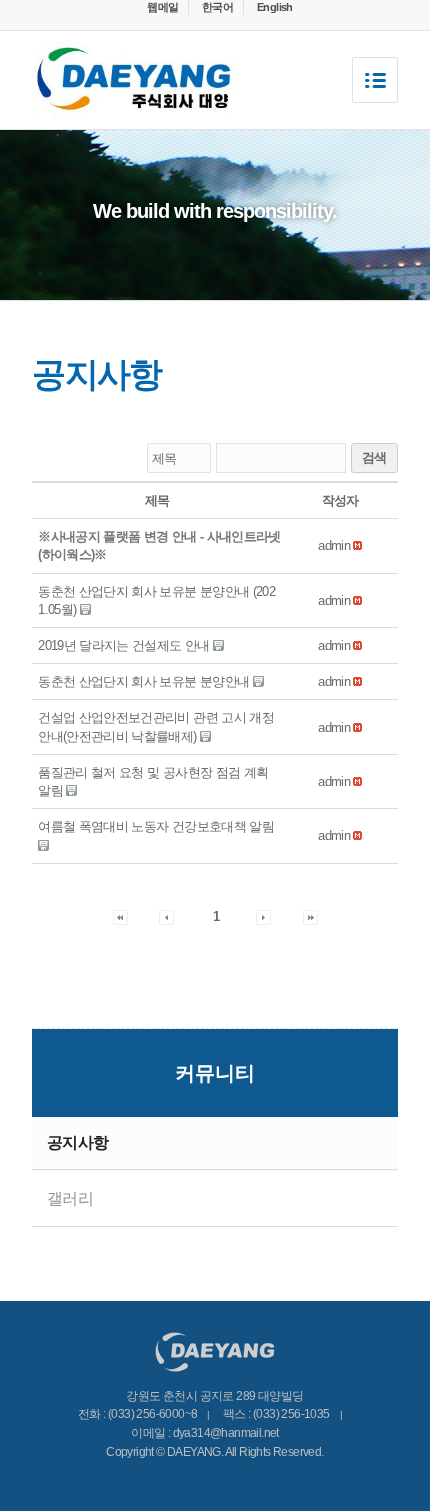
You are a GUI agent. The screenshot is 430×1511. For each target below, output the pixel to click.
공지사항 (77, 1142)
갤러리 (70, 1198)
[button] (334, 545)
